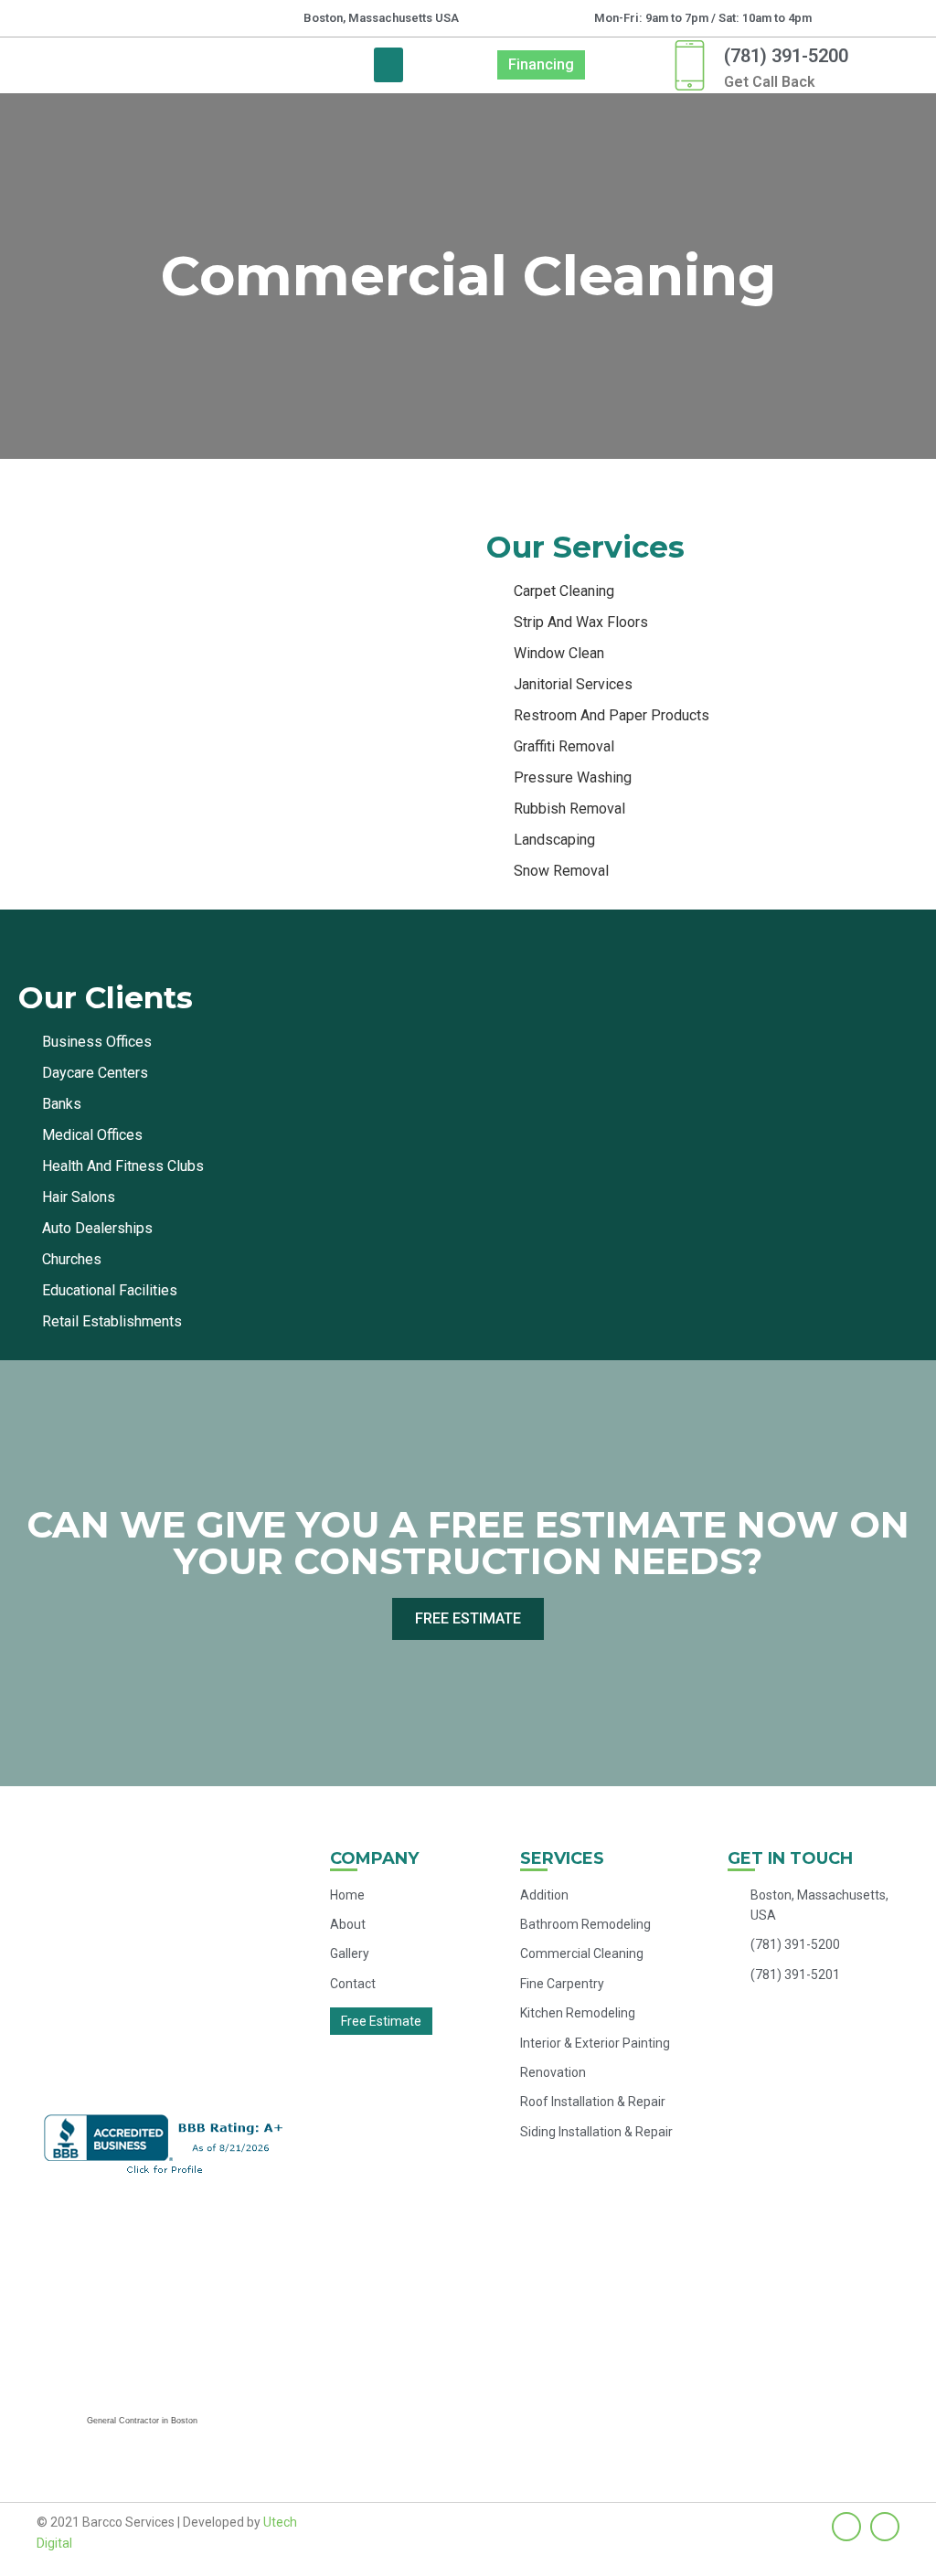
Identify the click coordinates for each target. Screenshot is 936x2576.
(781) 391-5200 (786, 56)
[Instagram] (885, 2527)
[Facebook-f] (846, 2527)
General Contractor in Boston (142, 2421)
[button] (388, 65)
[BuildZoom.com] (142, 2307)
